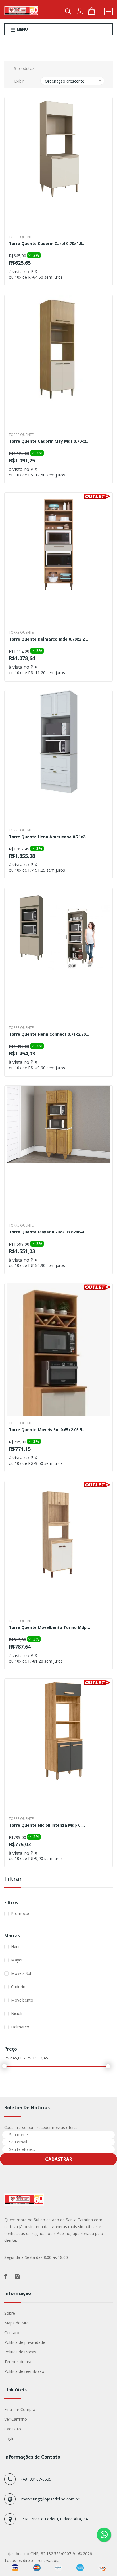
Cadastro (13, 2429)
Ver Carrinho (16, 2419)
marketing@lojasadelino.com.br (50, 2499)
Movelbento (22, 2000)
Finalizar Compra (20, 2409)
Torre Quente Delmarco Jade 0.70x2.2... (48, 639)
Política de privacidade (25, 2342)
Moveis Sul (21, 1973)
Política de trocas (20, 2352)
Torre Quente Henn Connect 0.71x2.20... (49, 1035)
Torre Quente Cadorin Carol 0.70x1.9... (47, 244)
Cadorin (18, 1987)
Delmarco (20, 2027)
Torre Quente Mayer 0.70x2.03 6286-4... (48, 1232)
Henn (16, 1946)
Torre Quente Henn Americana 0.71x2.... (49, 837)
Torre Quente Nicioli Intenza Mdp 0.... (47, 1826)
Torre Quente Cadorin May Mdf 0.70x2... (49, 442)
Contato (12, 2333)
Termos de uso (18, 2362)
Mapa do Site (16, 2323)
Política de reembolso (24, 2371)
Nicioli (17, 2013)
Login (9, 2439)
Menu (22, 29)
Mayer (17, 1960)
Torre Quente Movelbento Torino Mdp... (49, 1628)
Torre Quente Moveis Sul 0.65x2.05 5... (47, 1430)
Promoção (21, 1913)
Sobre (10, 2313)
